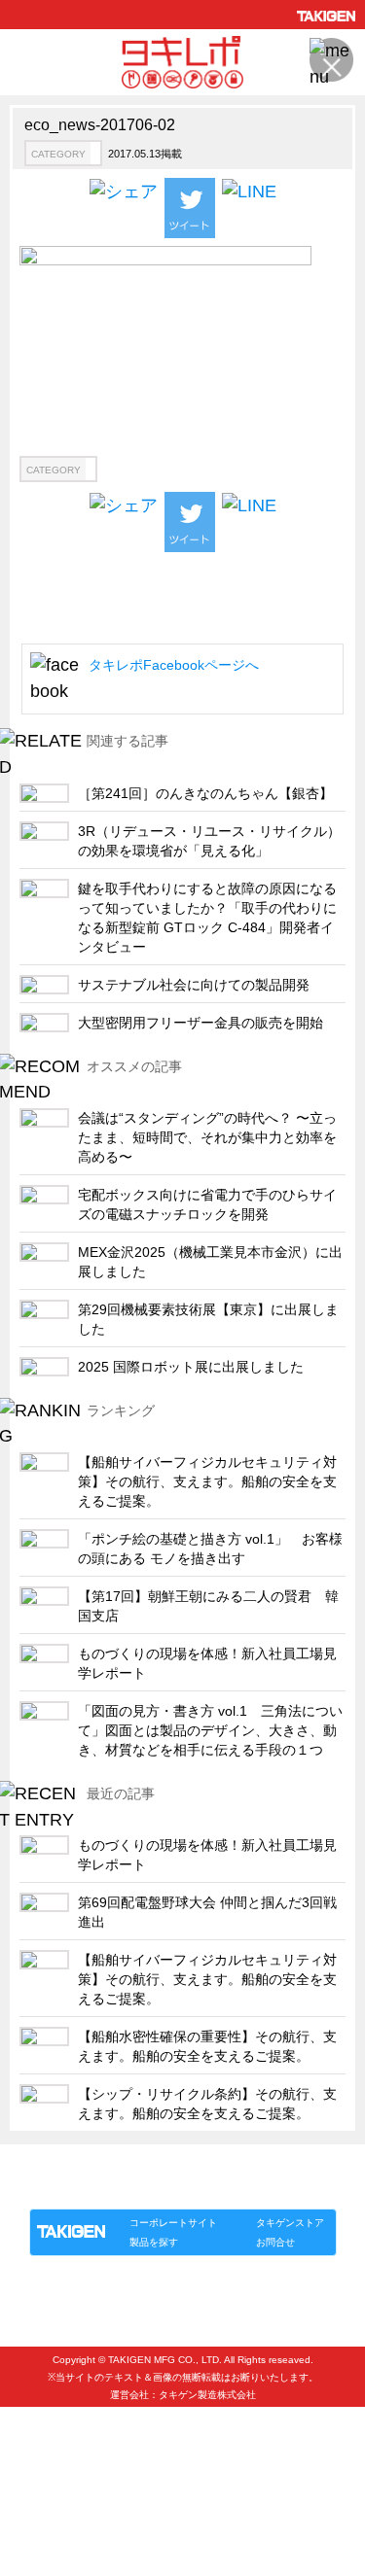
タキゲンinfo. (267, 2189)
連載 (206, 2189)
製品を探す (154, 2242)
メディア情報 (67, 2491)
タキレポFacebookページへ (174, 665)
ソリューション (141, 2189)
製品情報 (66, 2189)
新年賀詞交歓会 (73, 2459)
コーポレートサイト (173, 2223)
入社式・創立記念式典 (92, 2427)
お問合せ (275, 2242)
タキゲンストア (290, 2223)
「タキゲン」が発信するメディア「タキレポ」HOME (157, 2166)
